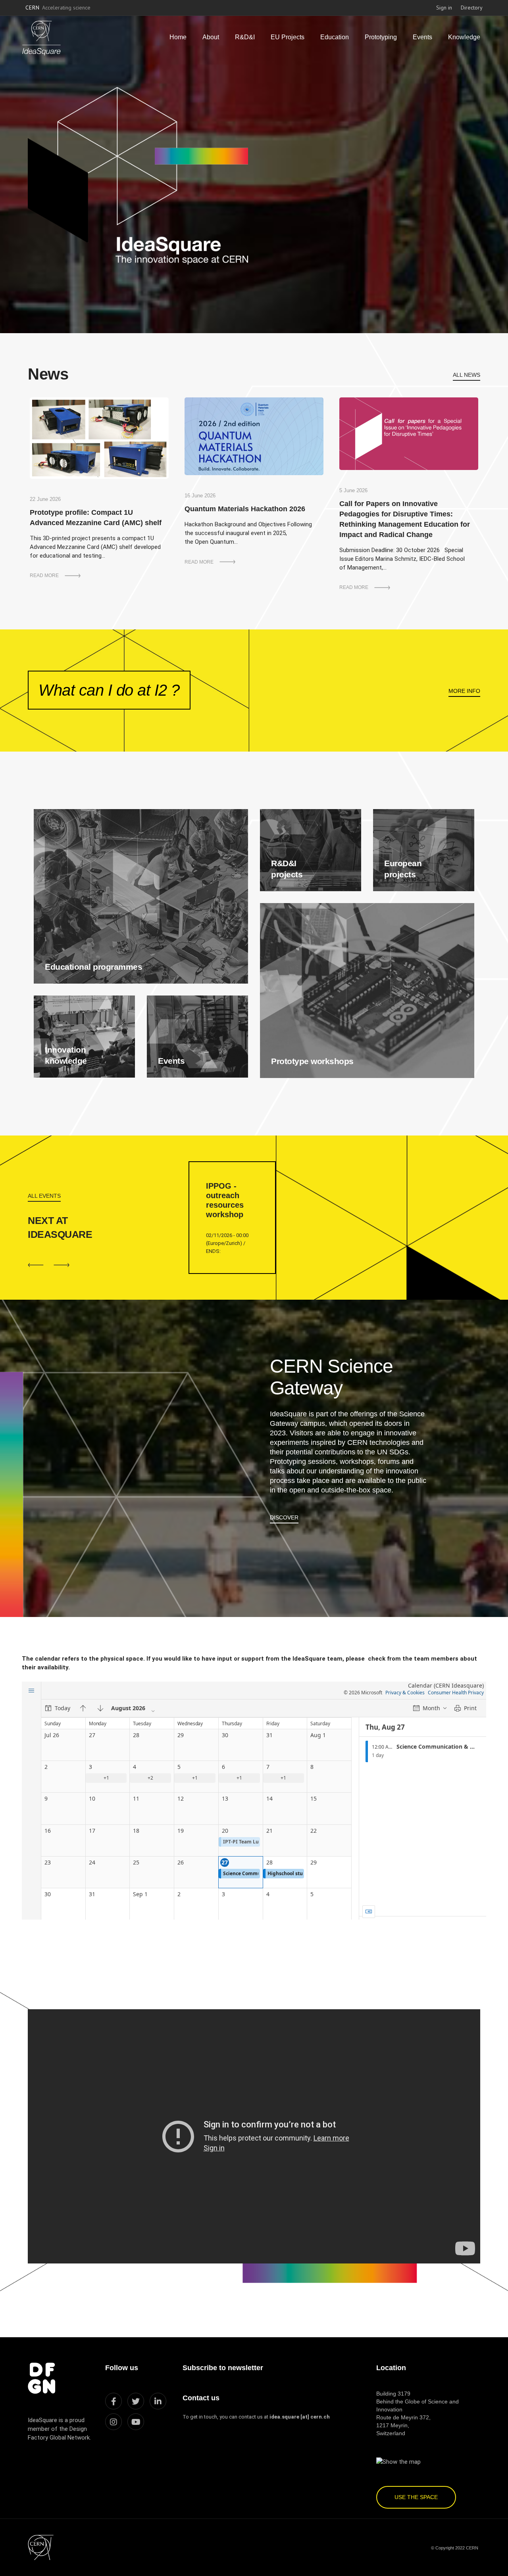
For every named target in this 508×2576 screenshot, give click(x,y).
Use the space (416, 2497)
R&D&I (245, 37)
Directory (472, 8)
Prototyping (381, 37)
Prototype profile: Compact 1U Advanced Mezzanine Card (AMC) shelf (96, 518)
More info (464, 691)
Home (178, 37)
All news (467, 375)
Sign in (444, 8)
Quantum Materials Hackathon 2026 (245, 509)
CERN (58, 8)
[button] (62, 1265)
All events (44, 1196)
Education (335, 37)
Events (422, 37)
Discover (284, 1517)
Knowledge (464, 37)
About (211, 37)
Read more (44, 575)
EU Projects (288, 37)
